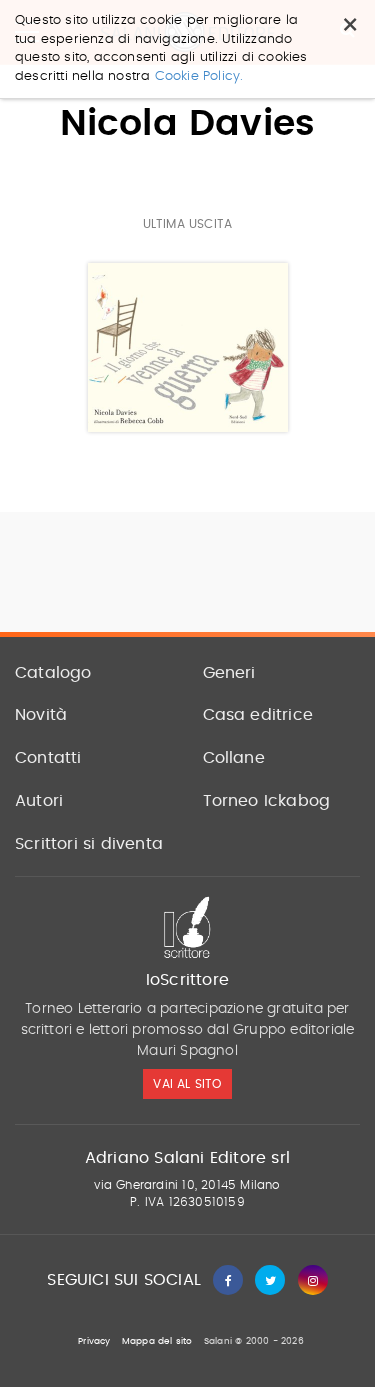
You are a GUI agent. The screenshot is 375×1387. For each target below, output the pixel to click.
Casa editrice (258, 715)
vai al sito (187, 1084)
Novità (41, 715)
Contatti (48, 758)
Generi (229, 673)
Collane (234, 758)
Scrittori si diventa (89, 844)
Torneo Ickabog (267, 801)
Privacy (94, 1341)
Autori (39, 801)
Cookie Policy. (199, 76)
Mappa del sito (157, 1341)
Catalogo (53, 673)
